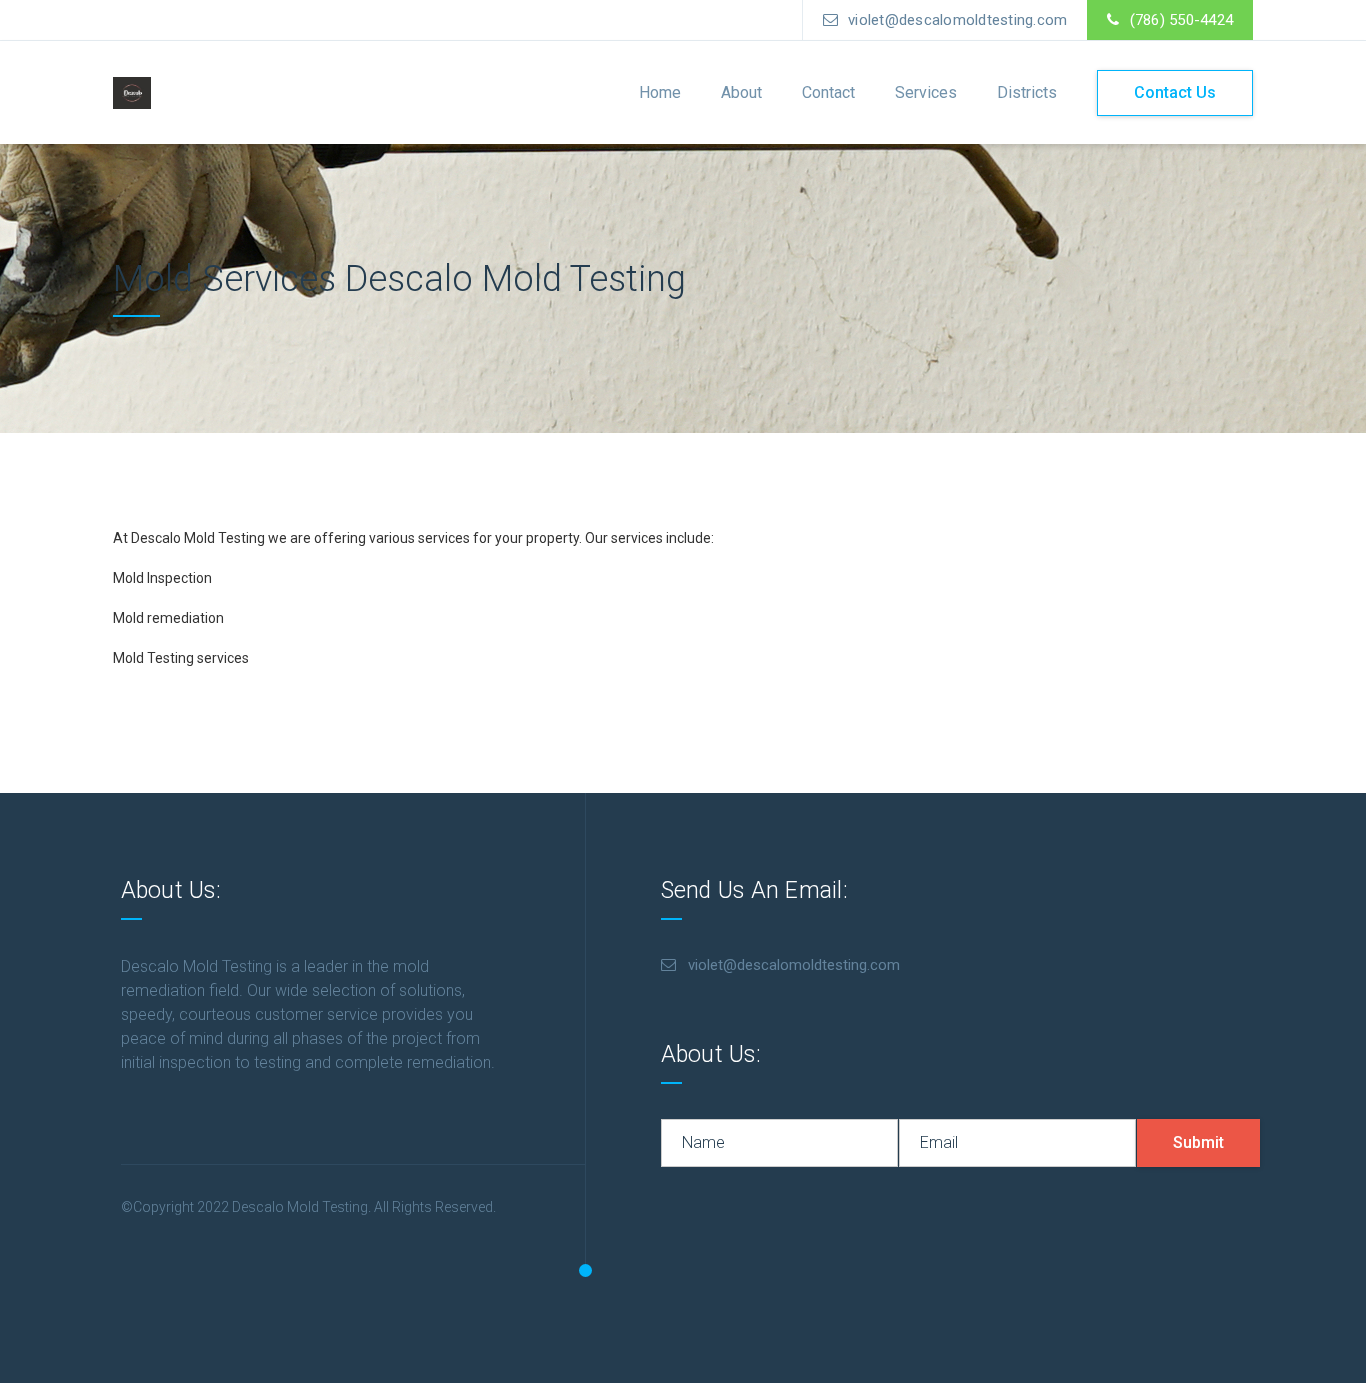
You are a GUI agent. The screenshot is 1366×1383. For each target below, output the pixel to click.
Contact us (1175, 92)
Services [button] (926, 92)
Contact (828, 92)
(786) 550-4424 (1182, 20)
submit (1198, 1142)
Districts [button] (1027, 92)
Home (660, 92)
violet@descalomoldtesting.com (957, 20)
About (741, 92)
